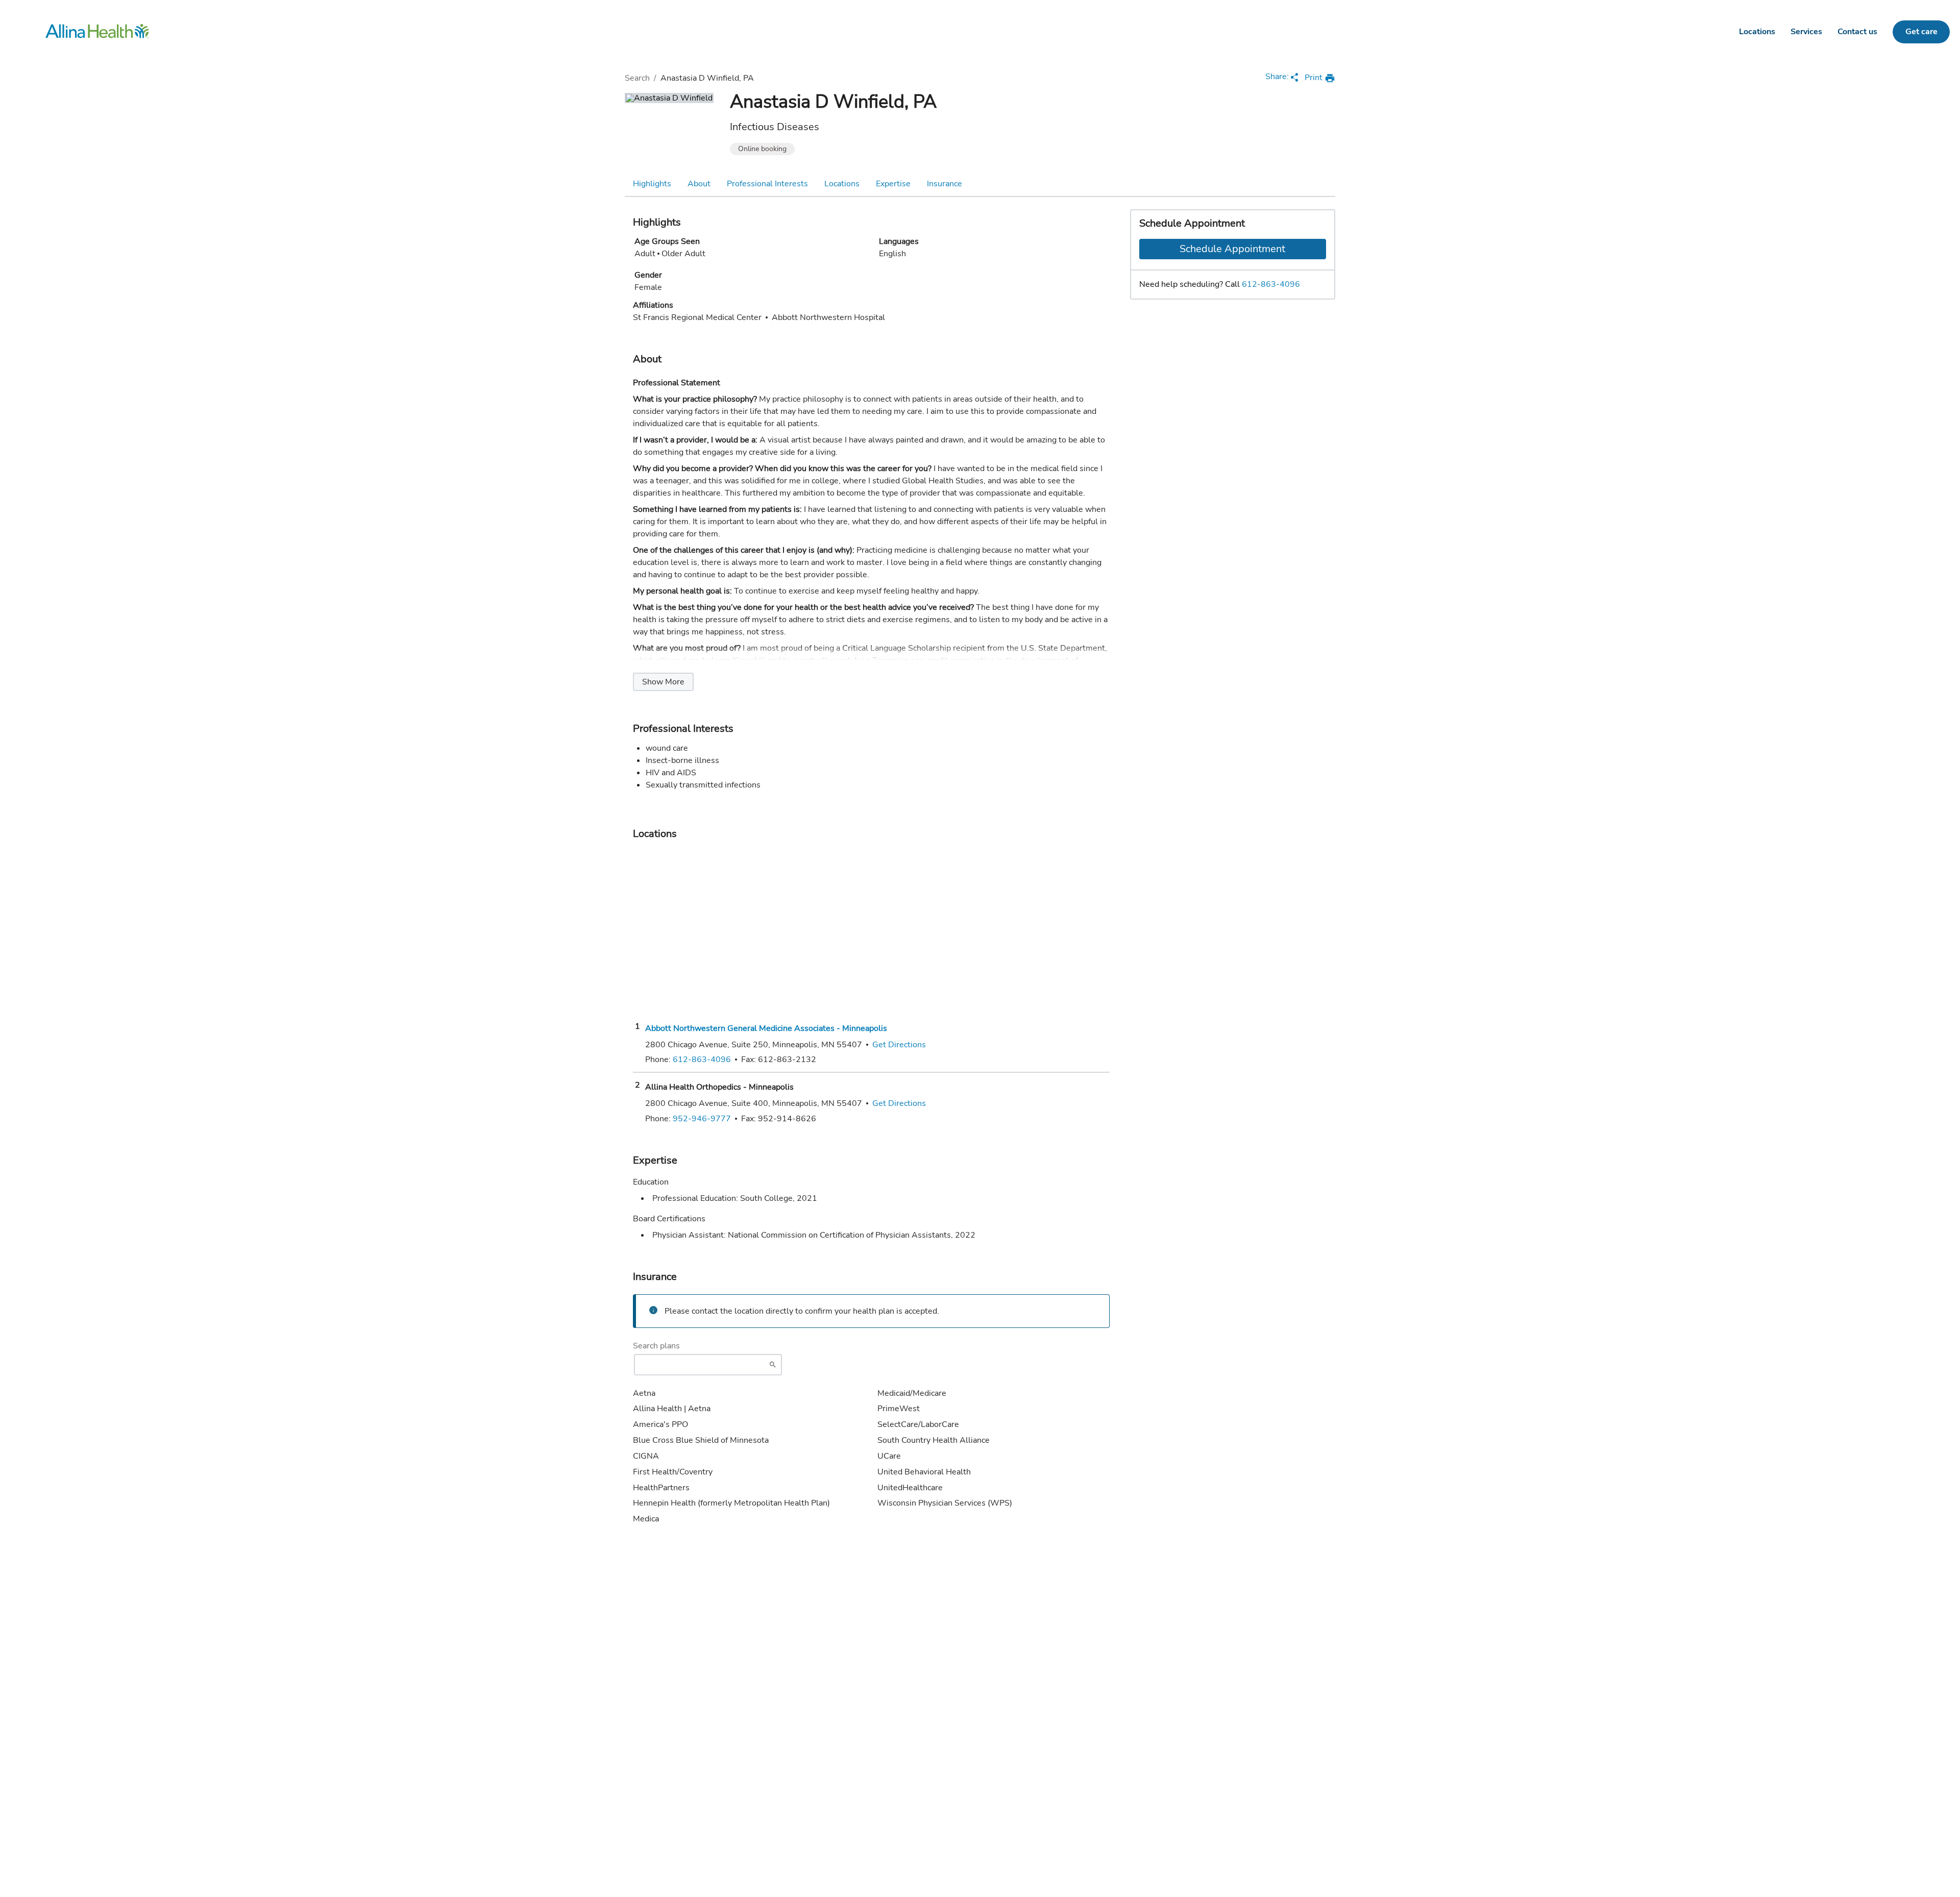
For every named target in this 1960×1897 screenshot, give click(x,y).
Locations (1757, 32)
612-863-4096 (1271, 284)
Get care (1921, 32)
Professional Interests (767, 184)
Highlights (652, 184)
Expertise (893, 184)
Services (1806, 32)
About (699, 184)
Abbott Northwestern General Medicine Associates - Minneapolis (766, 1028)
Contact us (1857, 32)
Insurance (945, 184)
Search (637, 78)
